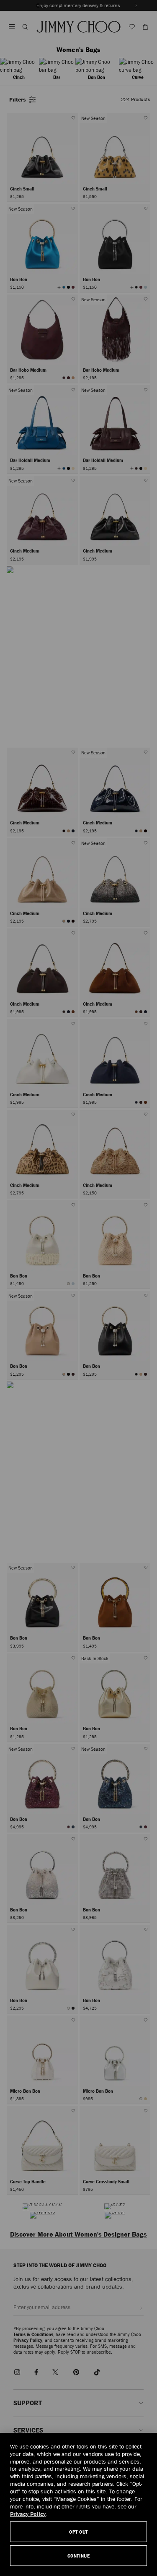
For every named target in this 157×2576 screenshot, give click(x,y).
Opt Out (78, 2532)
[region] (78, 2504)
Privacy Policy (28, 2514)
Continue (78, 2556)
